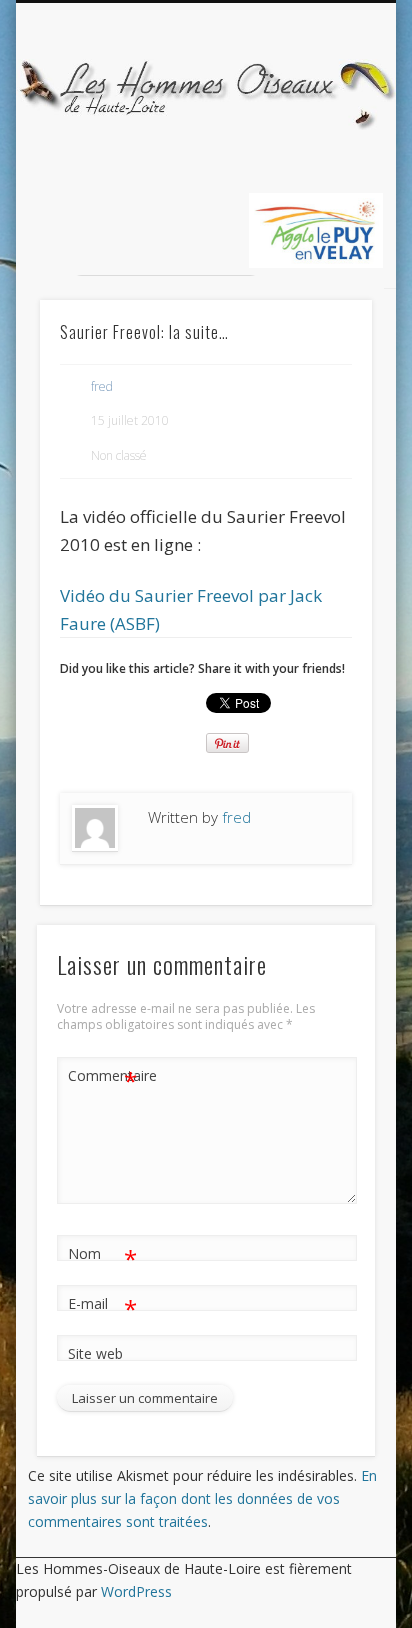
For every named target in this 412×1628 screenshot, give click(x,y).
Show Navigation (323, 179)
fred (102, 386)
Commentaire (103, 1079)
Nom (102, 1257)
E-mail (102, 1307)
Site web (95, 1353)
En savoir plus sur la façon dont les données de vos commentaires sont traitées (202, 1498)
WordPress (136, 1591)
